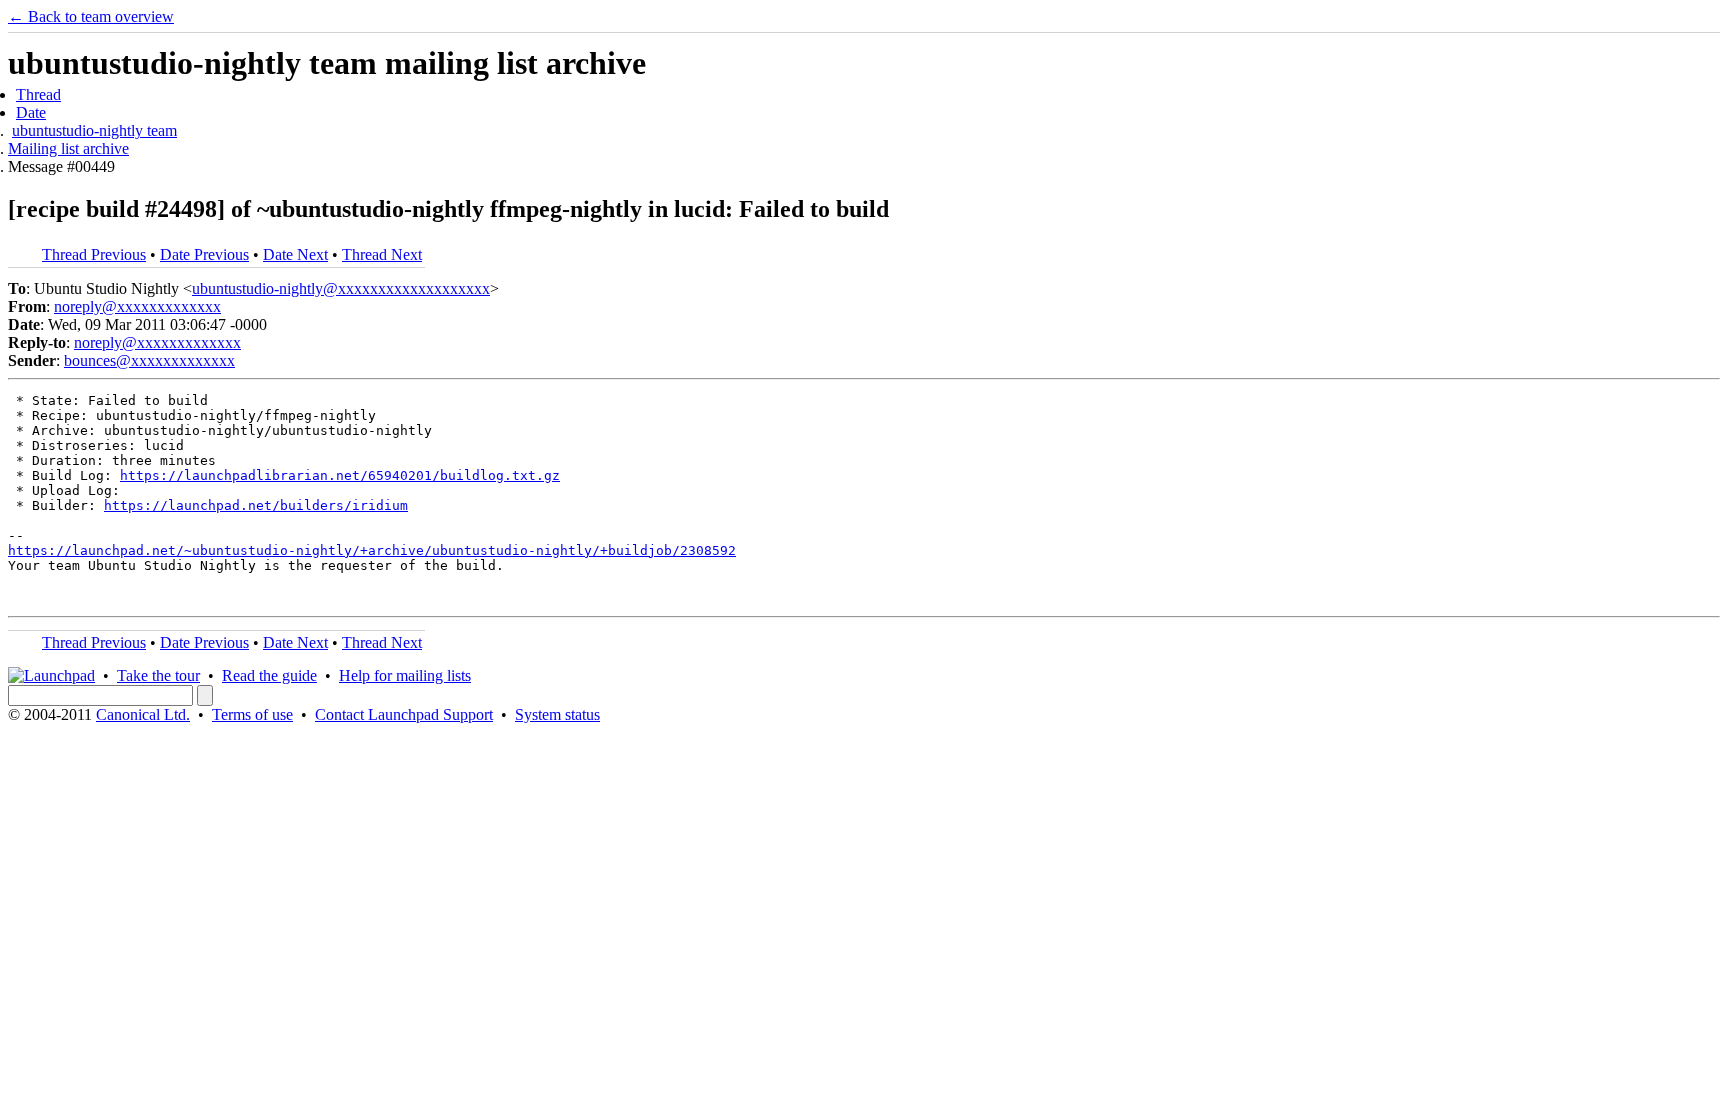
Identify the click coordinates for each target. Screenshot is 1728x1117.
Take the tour (158, 675)
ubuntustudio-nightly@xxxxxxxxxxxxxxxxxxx (341, 288)
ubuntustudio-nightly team (94, 130)
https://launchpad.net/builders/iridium (256, 505)
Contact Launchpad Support (404, 714)
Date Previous (204, 254)
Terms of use (252, 714)
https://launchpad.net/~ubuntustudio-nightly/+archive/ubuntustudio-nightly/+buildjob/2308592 (372, 550)
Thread (38, 94)
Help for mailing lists (405, 675)
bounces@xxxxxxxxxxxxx (149, 360)
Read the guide (269, 675)
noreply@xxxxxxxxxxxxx (137, 306)
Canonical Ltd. (143, 714)
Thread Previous (94, 254)
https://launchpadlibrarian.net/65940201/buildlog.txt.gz (340, 475)
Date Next (295, 254)
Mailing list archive (68, 148)
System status (557, 714)
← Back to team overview (91, 16)
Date (31, 112)
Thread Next (382, 254)
